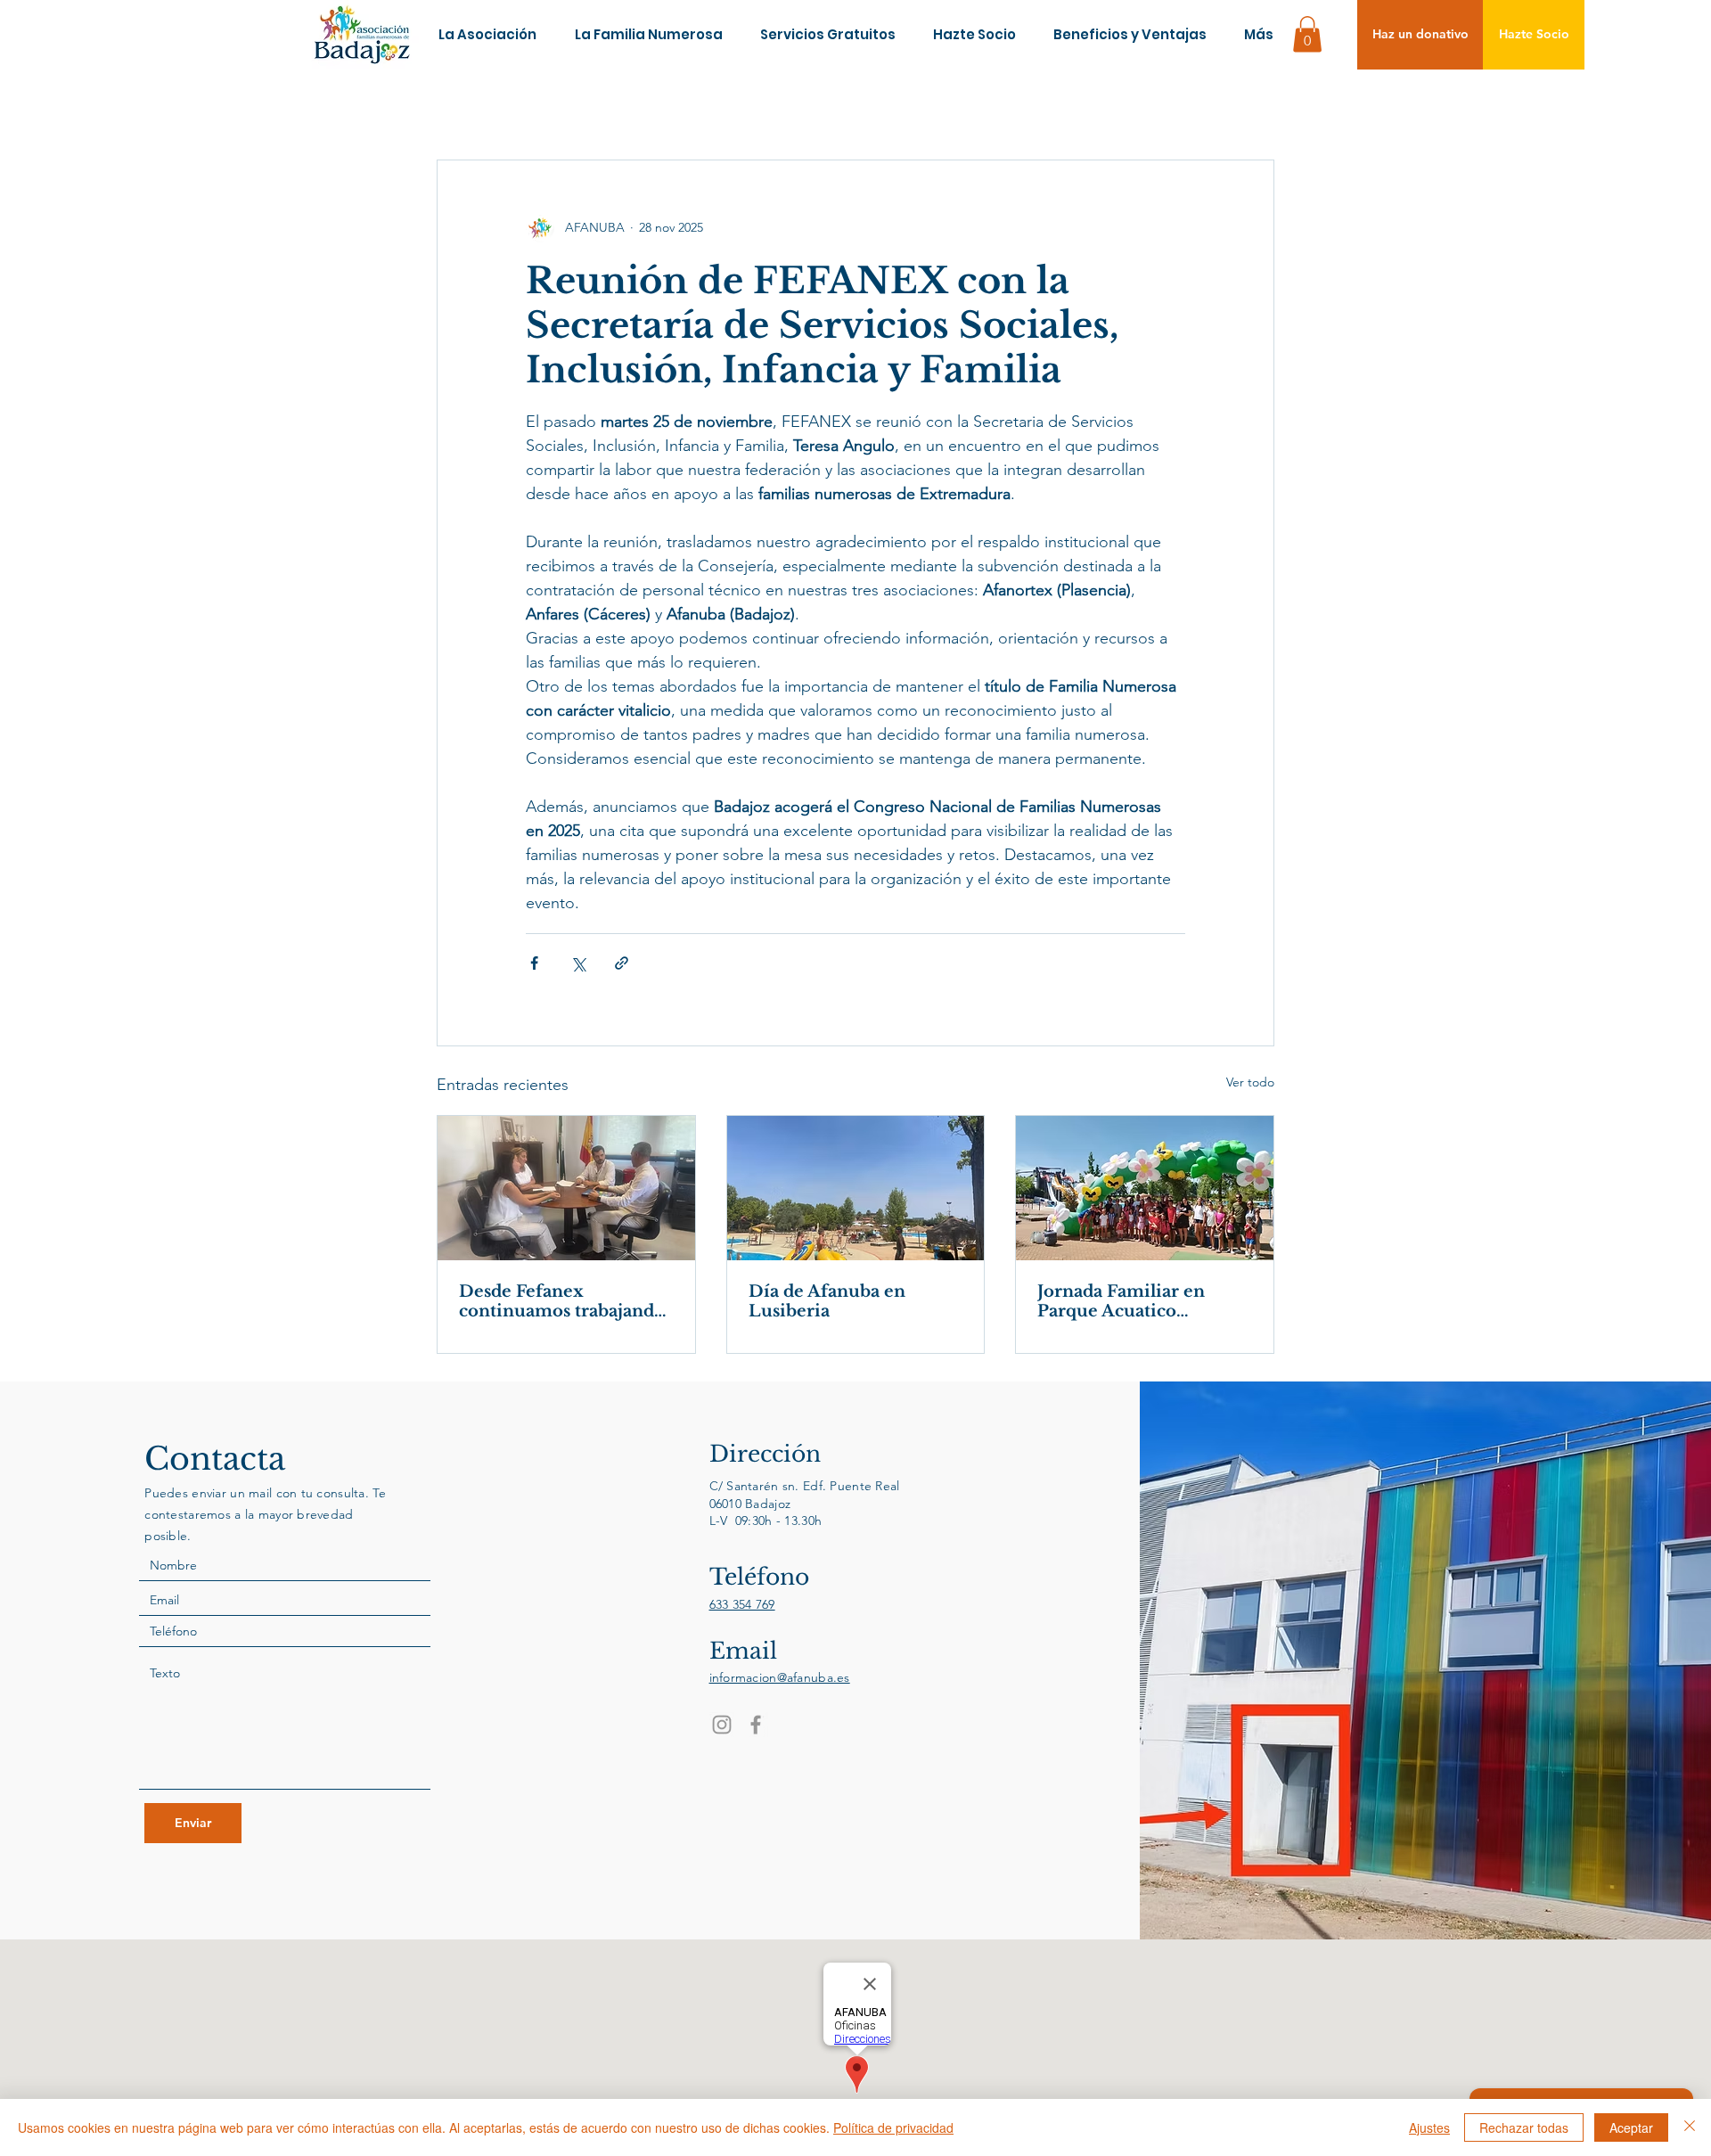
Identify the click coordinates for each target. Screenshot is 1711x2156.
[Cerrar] (1690, 2127)
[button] (1307, 34)
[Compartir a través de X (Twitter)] (578, 963)
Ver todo (1250, 1082)
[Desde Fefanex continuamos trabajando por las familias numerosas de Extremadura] (566, 1188)
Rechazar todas (1524, 2127)
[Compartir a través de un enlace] (622, 963)
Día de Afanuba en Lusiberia (827, 1301)
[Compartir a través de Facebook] (534, 963)
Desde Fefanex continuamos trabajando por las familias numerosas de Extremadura (562, 1301)
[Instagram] (722, 1725)
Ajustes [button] (1429, 2127)
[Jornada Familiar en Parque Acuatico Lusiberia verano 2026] (1145, 1188)
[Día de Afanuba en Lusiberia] (856, 1188)
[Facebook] (756, 1725)
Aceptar (1631, 2127)
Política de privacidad (893, 2127)
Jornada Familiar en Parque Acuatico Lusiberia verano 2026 (1134, 1301)
